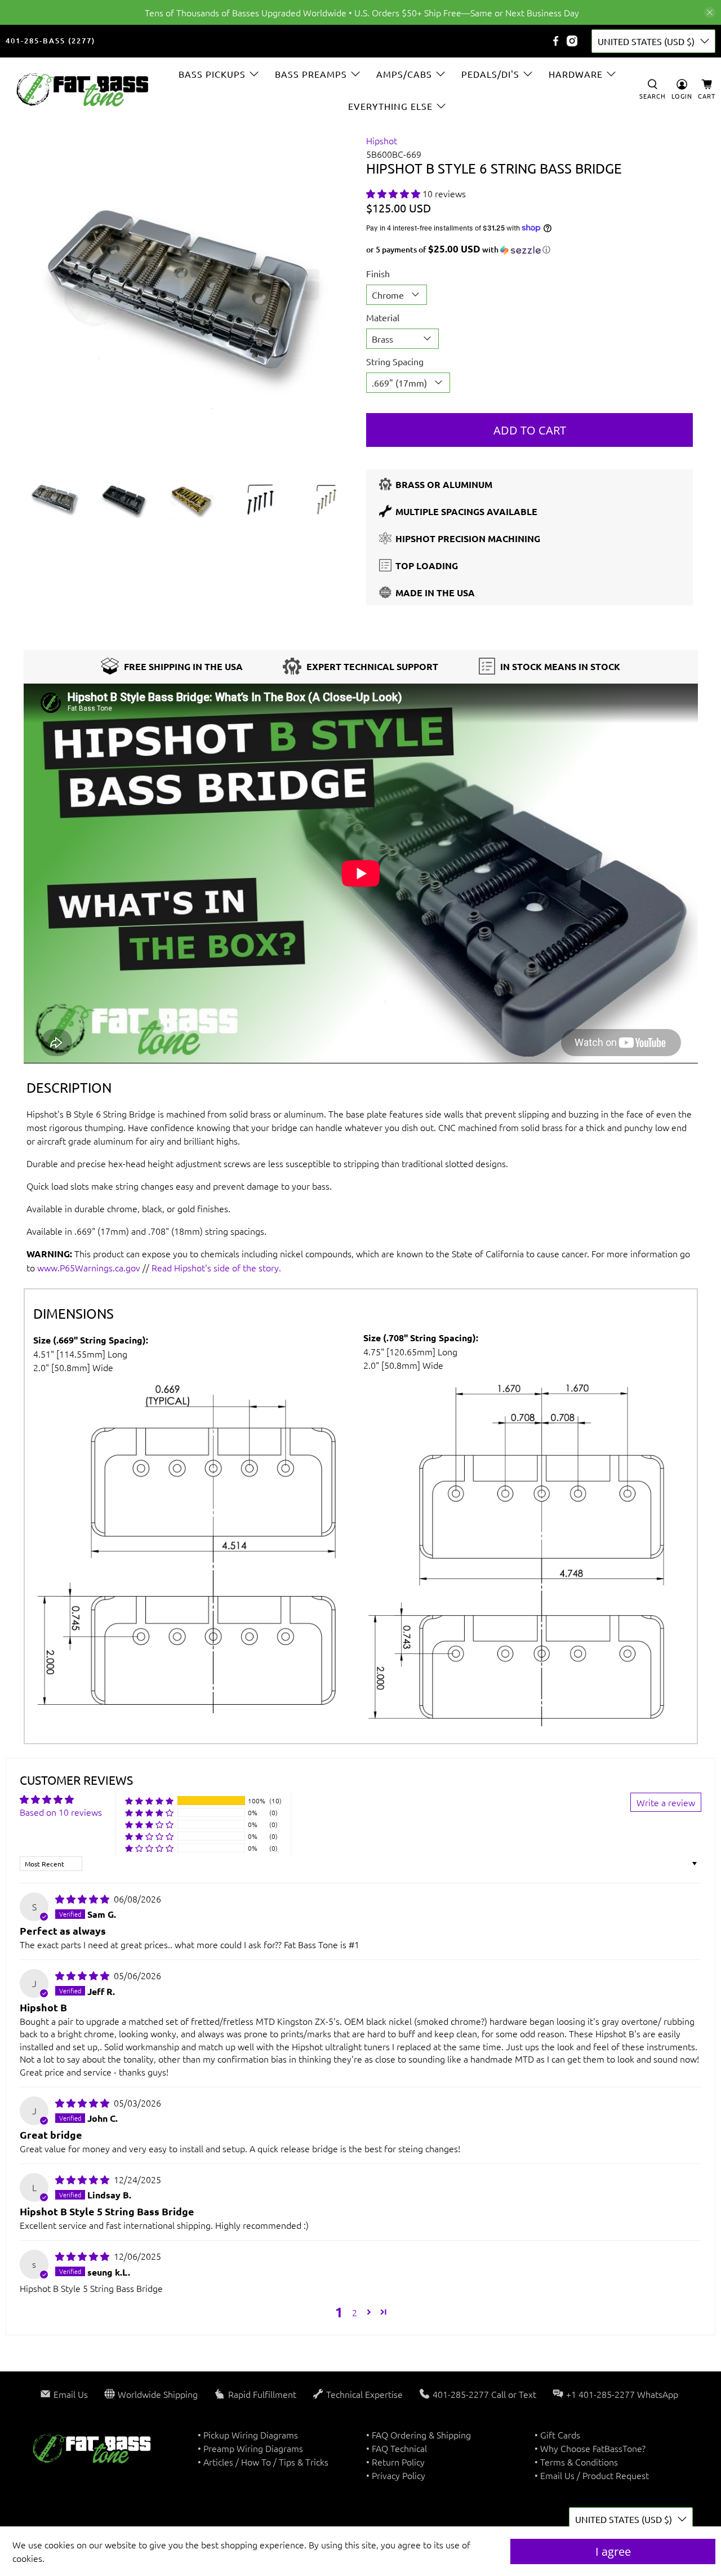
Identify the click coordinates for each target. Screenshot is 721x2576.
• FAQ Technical (397, 2448)
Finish (378, 273)
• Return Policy (395, 2462)
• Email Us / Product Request (592, 2475)
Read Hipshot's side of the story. (216, 1267)
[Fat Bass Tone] (83, 90)
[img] (82, 1899)
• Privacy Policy (396, 2475)
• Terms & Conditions (576, 2462)
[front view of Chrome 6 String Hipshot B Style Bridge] (192, 297)
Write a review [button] (666, 1802)
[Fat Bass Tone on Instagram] (572, 41)
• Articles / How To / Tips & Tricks (263, 2462)
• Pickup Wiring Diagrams (248, 2435)
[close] (710, 12)
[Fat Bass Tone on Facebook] (556, 41)
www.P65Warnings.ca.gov (89, 1267)
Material (383, 317)
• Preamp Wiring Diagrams (250, 2448)
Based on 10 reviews (61, 1812)
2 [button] (355, 2312)
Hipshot (382, 140)
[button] (393, 193)
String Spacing (395, 361)
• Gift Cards (557, 2435)
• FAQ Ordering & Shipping (419, 2435)
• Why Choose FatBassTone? (590, 2448)
